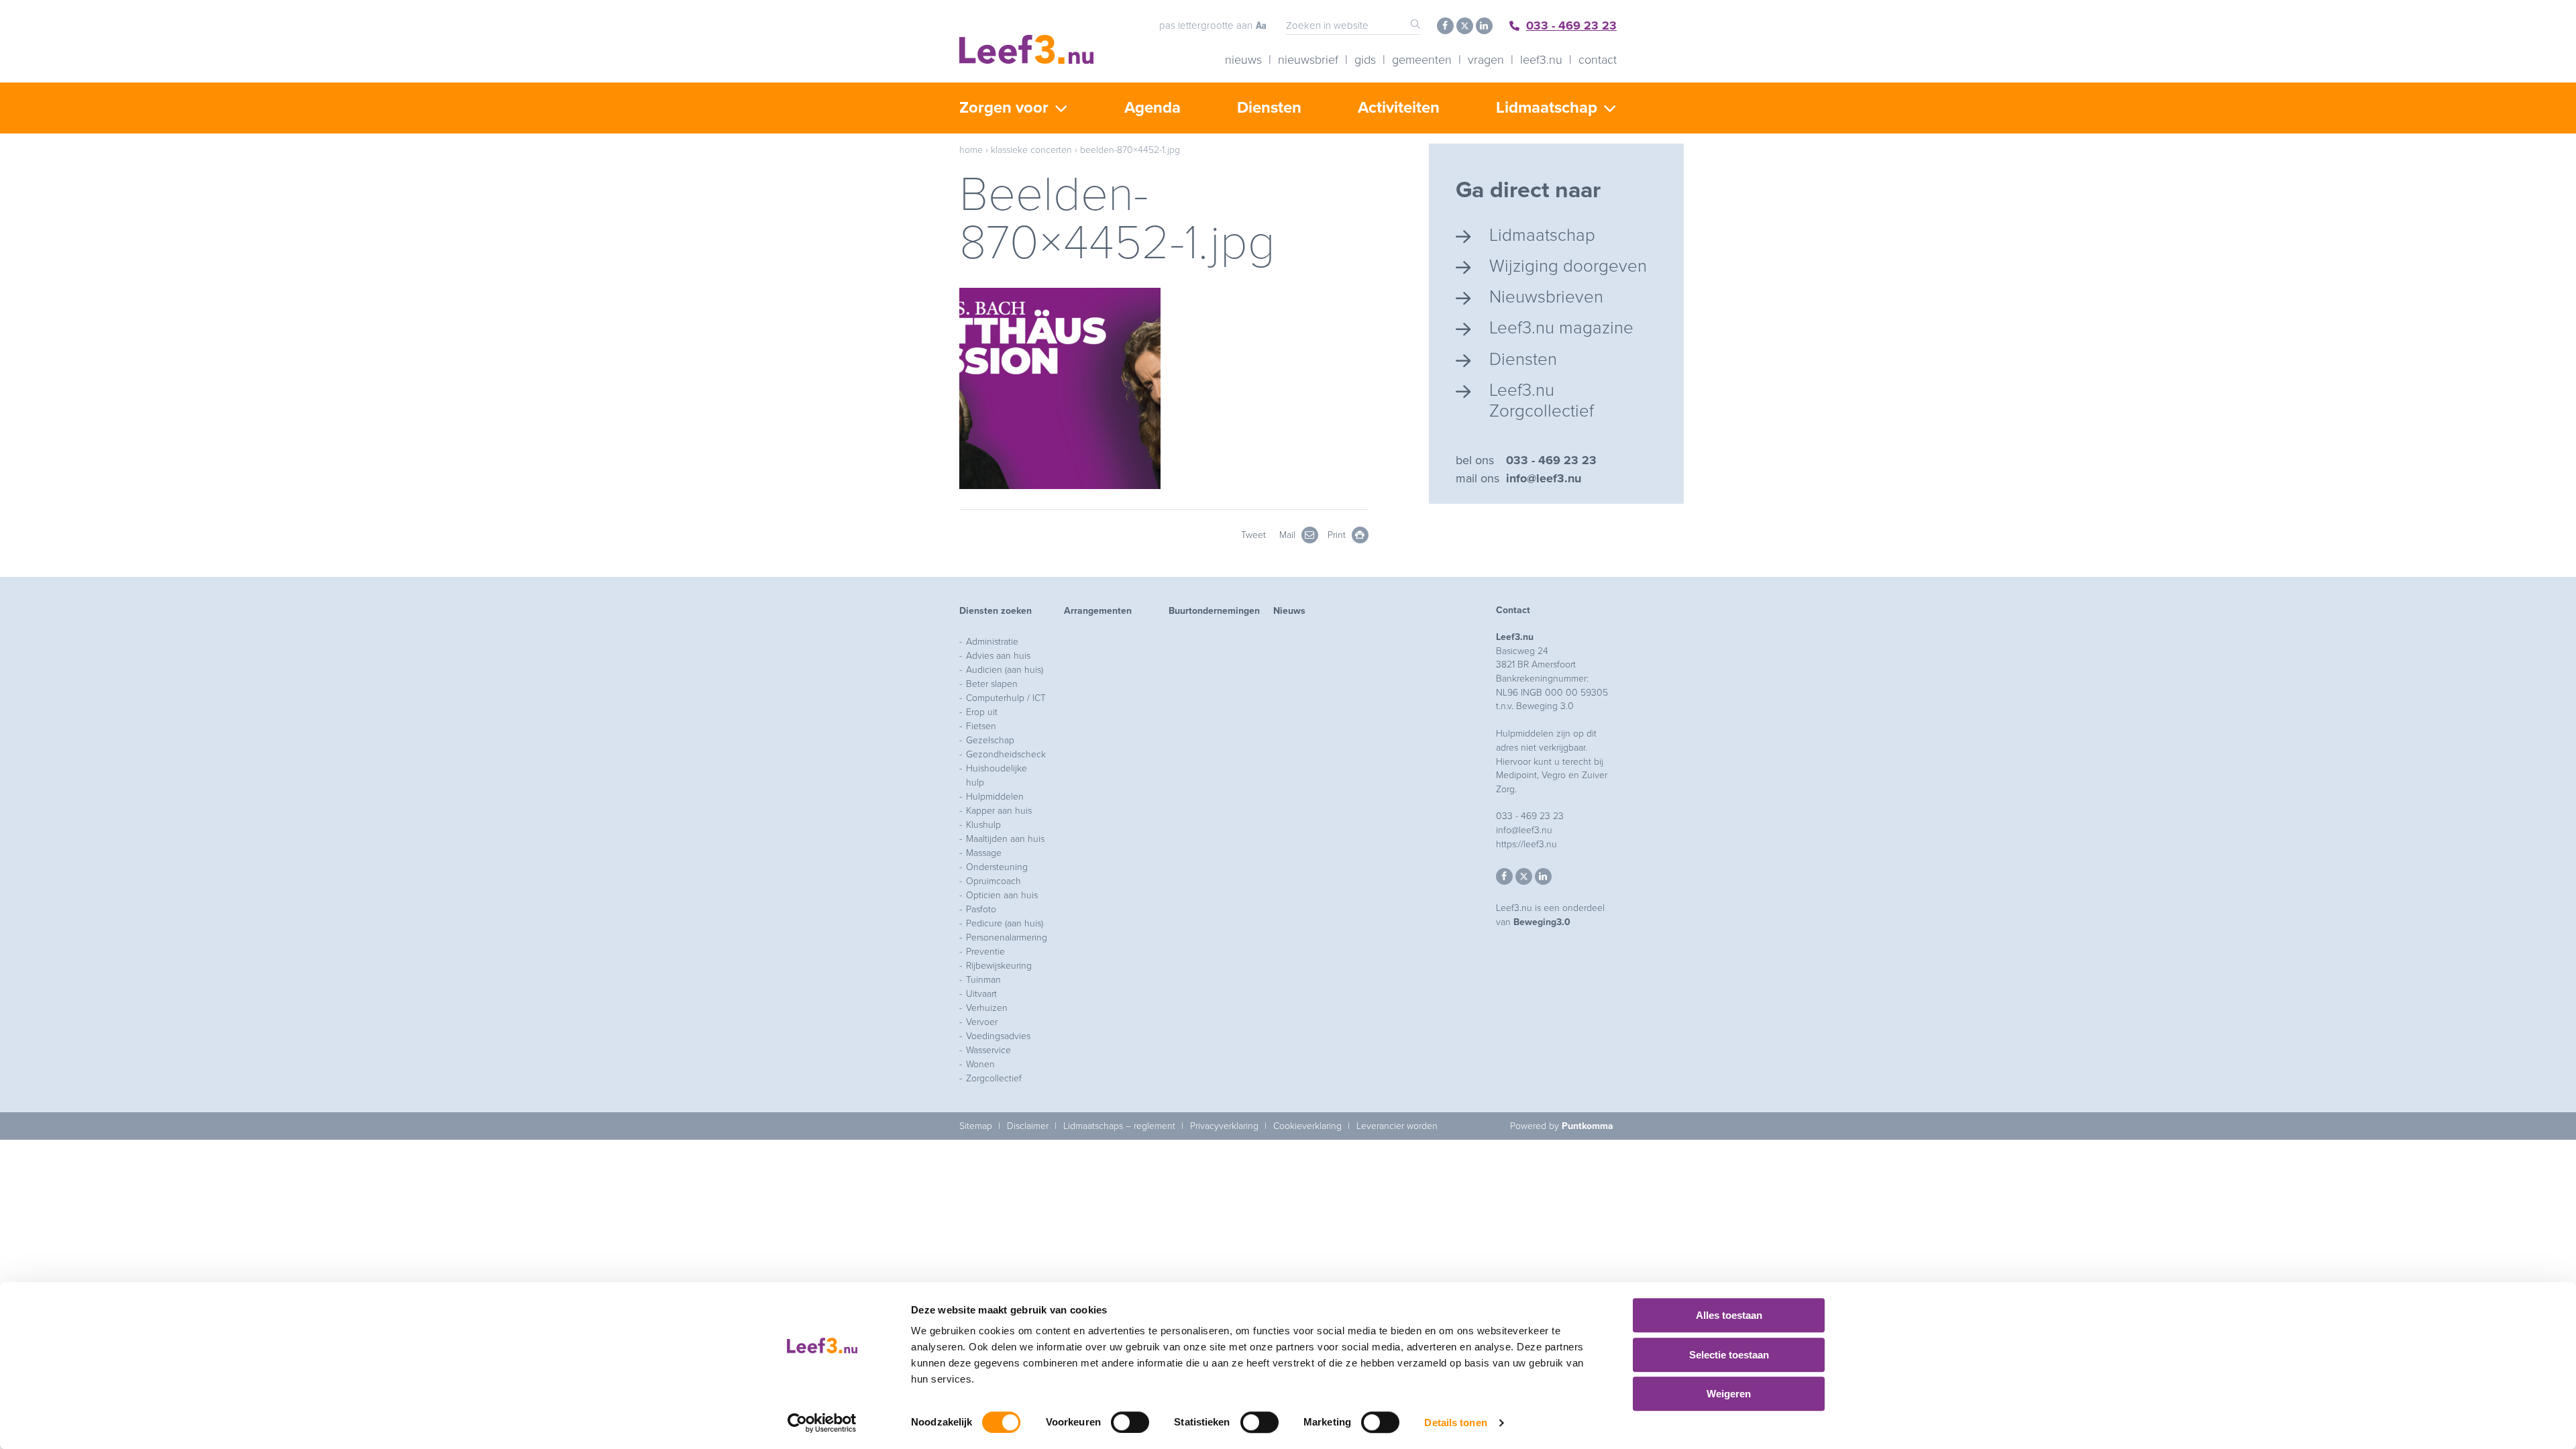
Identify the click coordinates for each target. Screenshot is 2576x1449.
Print (1338, 535)
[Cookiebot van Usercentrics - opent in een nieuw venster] (822, 1423)
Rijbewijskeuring (999, 966)
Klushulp (983, 825)
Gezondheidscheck (1006, 754)
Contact (1598, 60)
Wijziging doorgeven (1568, 266)
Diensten (1269, 108)
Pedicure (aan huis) (1005, 923)
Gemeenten (1422, 60)
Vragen (1486, 60)
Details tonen (1455, 1423)
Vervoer (982, 1022)
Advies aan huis (998, 656)
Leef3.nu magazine (1561, 328)
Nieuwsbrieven (1546, 297)
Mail (1289, 535)
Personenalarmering (1007, 937)
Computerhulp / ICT (1006, 698)
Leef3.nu (1541, 60)
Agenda (1152, 108)
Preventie (985, 952)
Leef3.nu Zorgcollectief (1542, 400)
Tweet (1253, 535)
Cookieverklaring (1307, 1126)
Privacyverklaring (1224, 1126)
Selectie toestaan (1729, 1355)
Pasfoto (981, 909)
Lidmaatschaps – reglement (1119, 1126)
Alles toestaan (1729, 1315)
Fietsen (981, 726)
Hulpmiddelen (995, 797)
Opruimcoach (994, 881)
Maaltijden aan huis (1005, 839)
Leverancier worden (1397, 1126)
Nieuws (1243, 60)
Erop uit (982, 712)
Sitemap (976, 1126)
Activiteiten (1399, 108)
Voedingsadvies (998, 1036)
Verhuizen (987, 1008)
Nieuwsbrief (1308, 60)
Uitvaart (981, 994)
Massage (984, 853)
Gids (1365, 60)
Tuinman (983, 980)
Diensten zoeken (996, 611)
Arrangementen (1098, 611)
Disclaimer (1028, 1126)
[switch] (1130, 1422)
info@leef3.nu (1544, 478)
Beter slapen (992, 684)
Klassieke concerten (1031, 150)
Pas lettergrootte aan (1206, 25)
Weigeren (1729, 1394)
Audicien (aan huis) (1005, 670)
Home (971, 150)
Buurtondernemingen (1214, 611)
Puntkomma (1588, 1126)
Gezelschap (990, 740)
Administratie (992, 642)
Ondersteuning (997, 867)
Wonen (980, 1064)
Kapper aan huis (999, 811)
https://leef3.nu (1526, 844)
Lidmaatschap (1547, 108)
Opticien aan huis (1002, 895)
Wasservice (988, 1050)
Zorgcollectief (994, 1078)
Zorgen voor (1004, 108)
